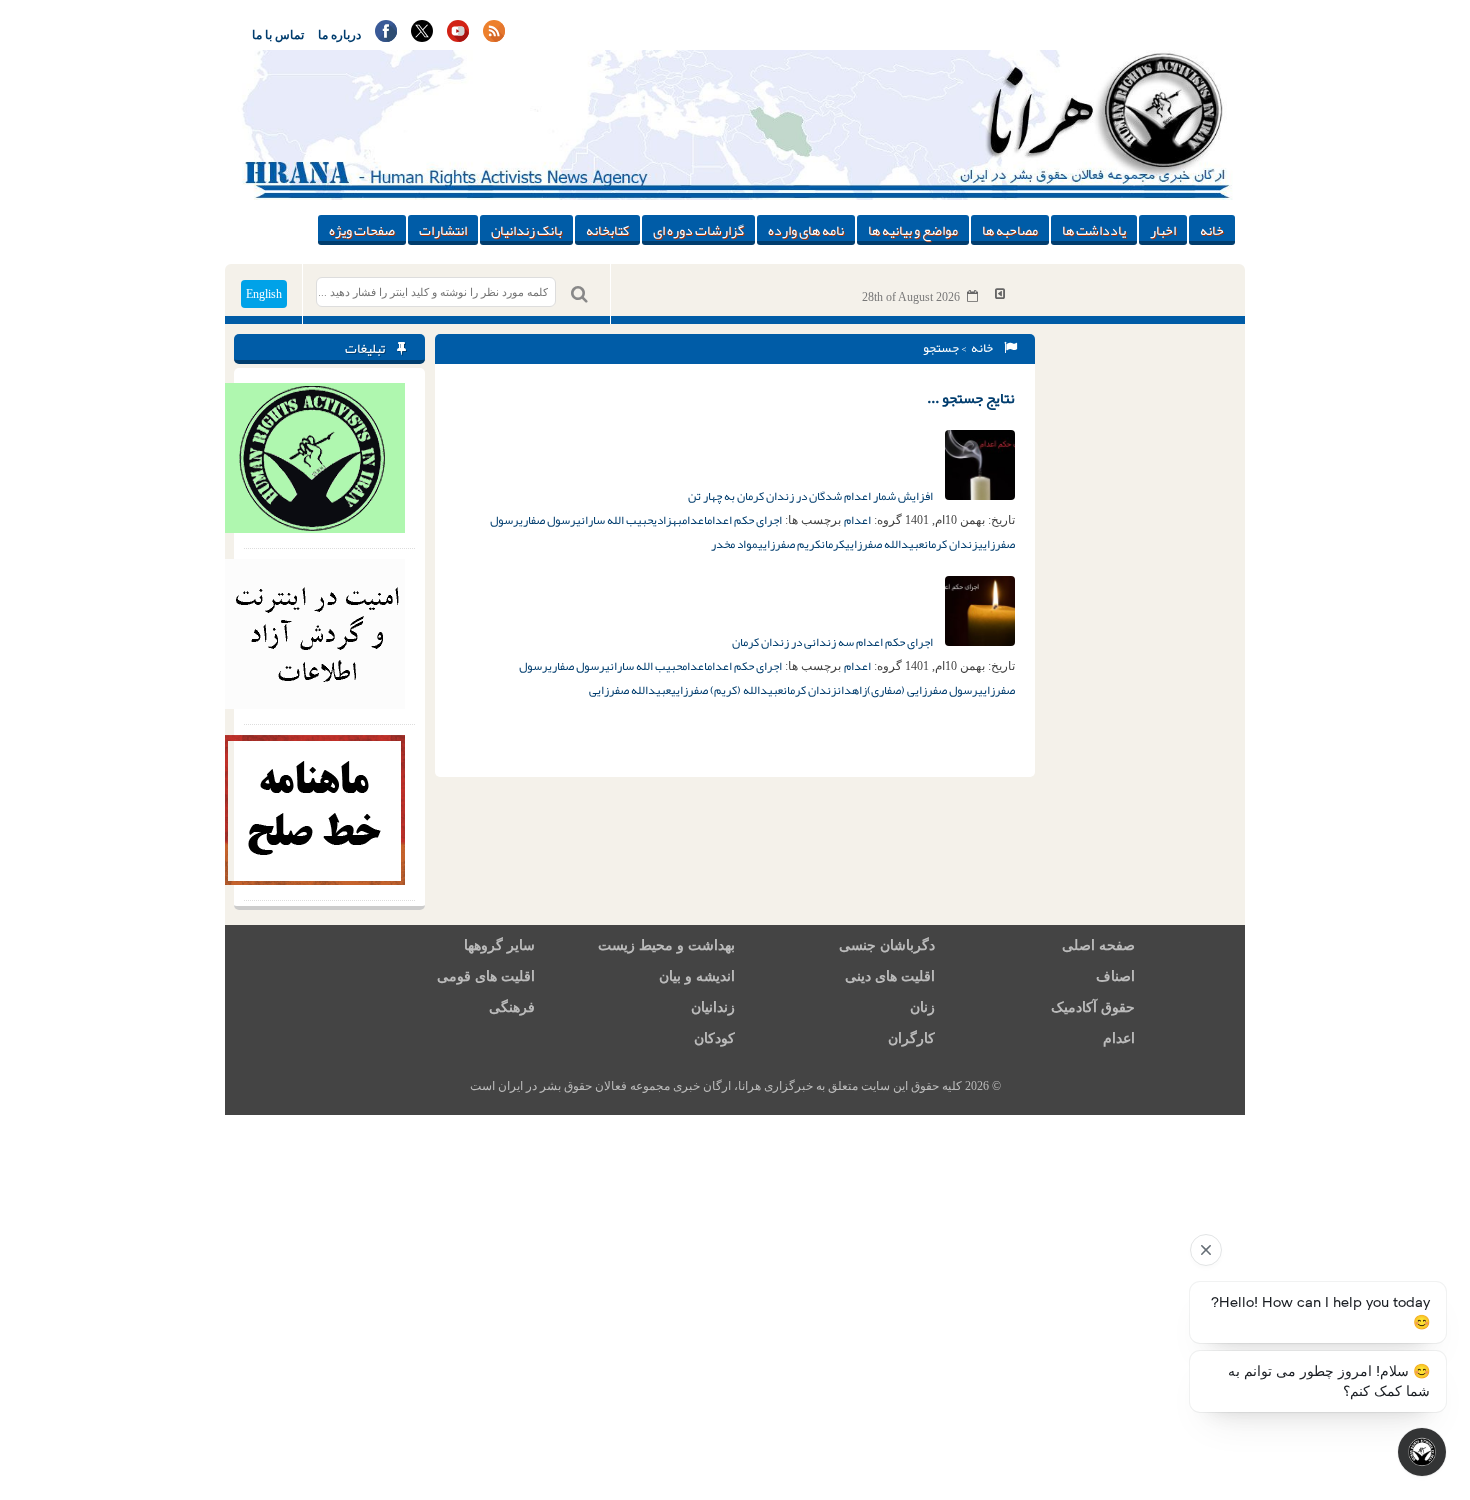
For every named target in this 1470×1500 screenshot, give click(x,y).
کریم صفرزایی (789, 544)
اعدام (857, 520)
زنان (922, 1007)
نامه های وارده (806, 230)
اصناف (1115, 976)
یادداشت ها (1094, 230)
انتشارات (443, 230)
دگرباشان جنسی (887, 945)
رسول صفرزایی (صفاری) (922, 690)
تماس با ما (278, 35)
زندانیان (713, 1007)
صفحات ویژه (362, 230)
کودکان (714, 1038)
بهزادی (667, 520)
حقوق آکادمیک (1093, 1007)
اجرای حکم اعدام (744, 520)
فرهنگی (512, 1007)
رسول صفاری (547, 520)
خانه (1212, 230)
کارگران (911, 1038)
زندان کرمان (951, 544)
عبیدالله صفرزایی (884, 544)
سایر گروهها (499, 945)
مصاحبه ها (1010, 230)
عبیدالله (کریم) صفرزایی (727, 690)
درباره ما (339, 35)
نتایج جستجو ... (971, 398)
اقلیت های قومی (486, 976)
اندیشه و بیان (697, 976)
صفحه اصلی (1098, 945)
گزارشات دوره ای (698, 230)
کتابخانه (607, 230)
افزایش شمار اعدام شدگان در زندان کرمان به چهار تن (811, 496)
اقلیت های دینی (890, 976)
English (264, 294)
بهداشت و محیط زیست (666, 945)
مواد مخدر (734, 544)
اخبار (1163, 230)
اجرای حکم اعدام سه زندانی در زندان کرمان (833, 642)
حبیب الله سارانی (614, 520)
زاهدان (852, 690)
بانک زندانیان (526, 230)
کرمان (833, 544)
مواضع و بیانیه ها (913, 230)
